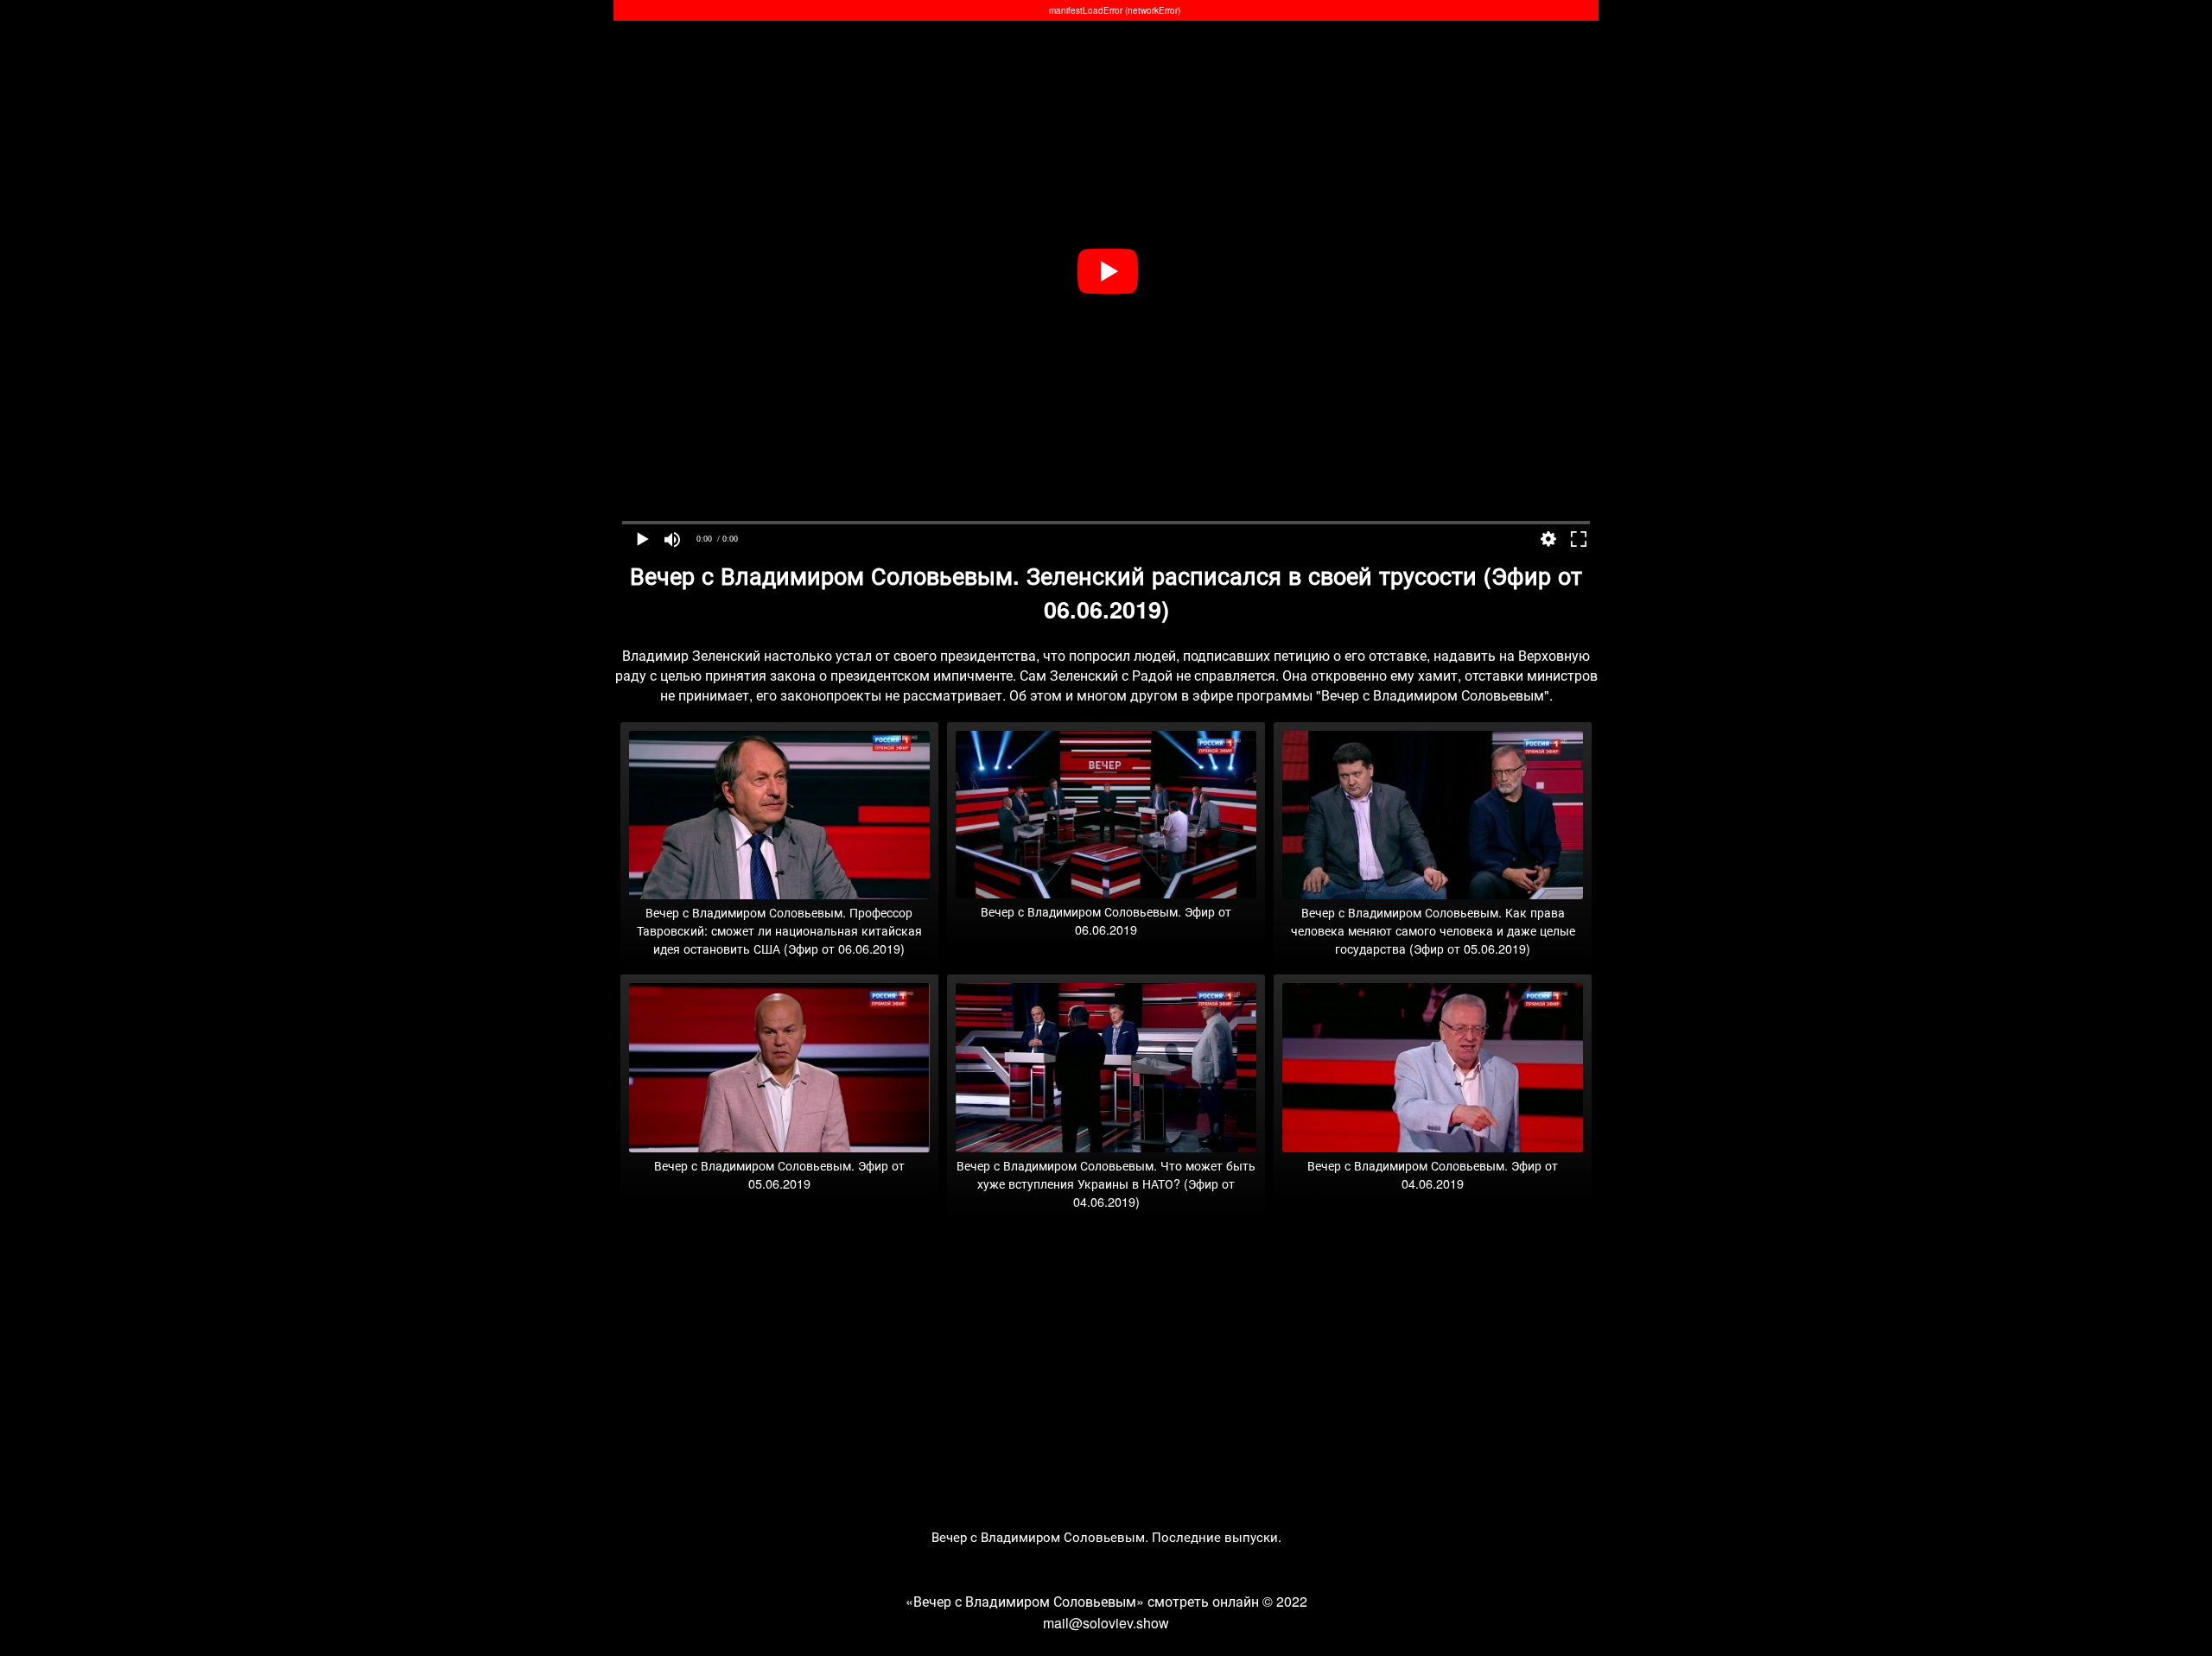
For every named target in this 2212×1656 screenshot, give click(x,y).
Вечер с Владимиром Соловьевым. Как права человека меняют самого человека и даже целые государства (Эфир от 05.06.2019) (1433, 930)
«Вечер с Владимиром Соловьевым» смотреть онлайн (1082, 1601)
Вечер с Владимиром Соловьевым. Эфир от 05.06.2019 (779, 1174)
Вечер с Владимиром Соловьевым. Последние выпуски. (1106, 1536)
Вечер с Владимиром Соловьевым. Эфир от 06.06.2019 (1106, 920)
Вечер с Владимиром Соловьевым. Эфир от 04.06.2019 (1433, 1174)
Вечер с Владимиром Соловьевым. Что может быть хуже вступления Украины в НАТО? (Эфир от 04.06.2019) (1106, 1183)
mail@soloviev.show (1106, 1623)
